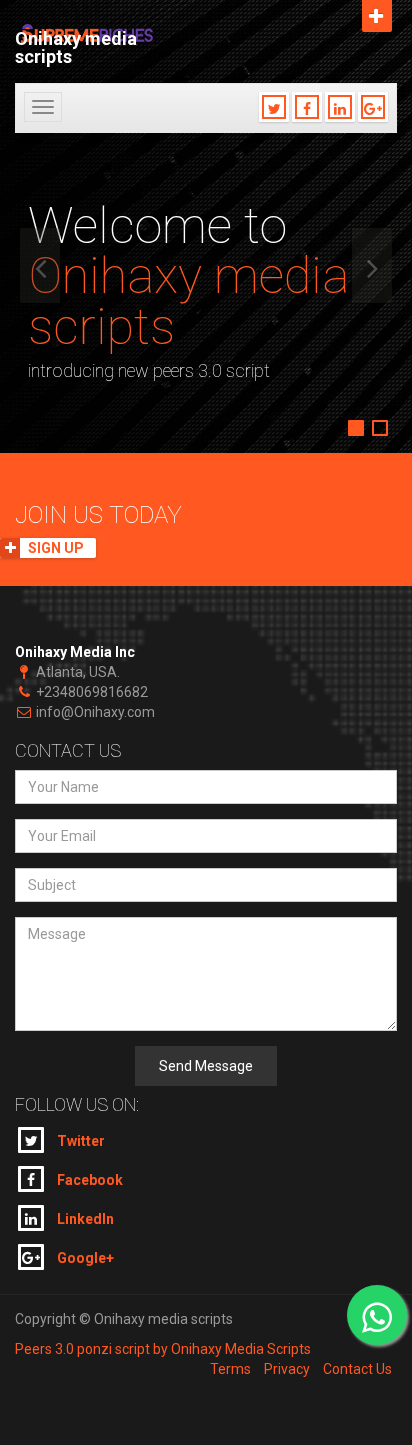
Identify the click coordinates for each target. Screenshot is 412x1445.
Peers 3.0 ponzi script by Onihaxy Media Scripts (163, 1349)
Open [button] (377, 16)
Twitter (79, 1141)
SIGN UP (56, 548)
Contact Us (357, 1369)
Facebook (88, 1180)
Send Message (206, 1066)
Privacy (287, 1369)
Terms (230, 1369)
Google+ (84, 1258)
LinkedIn (84, 1219)
